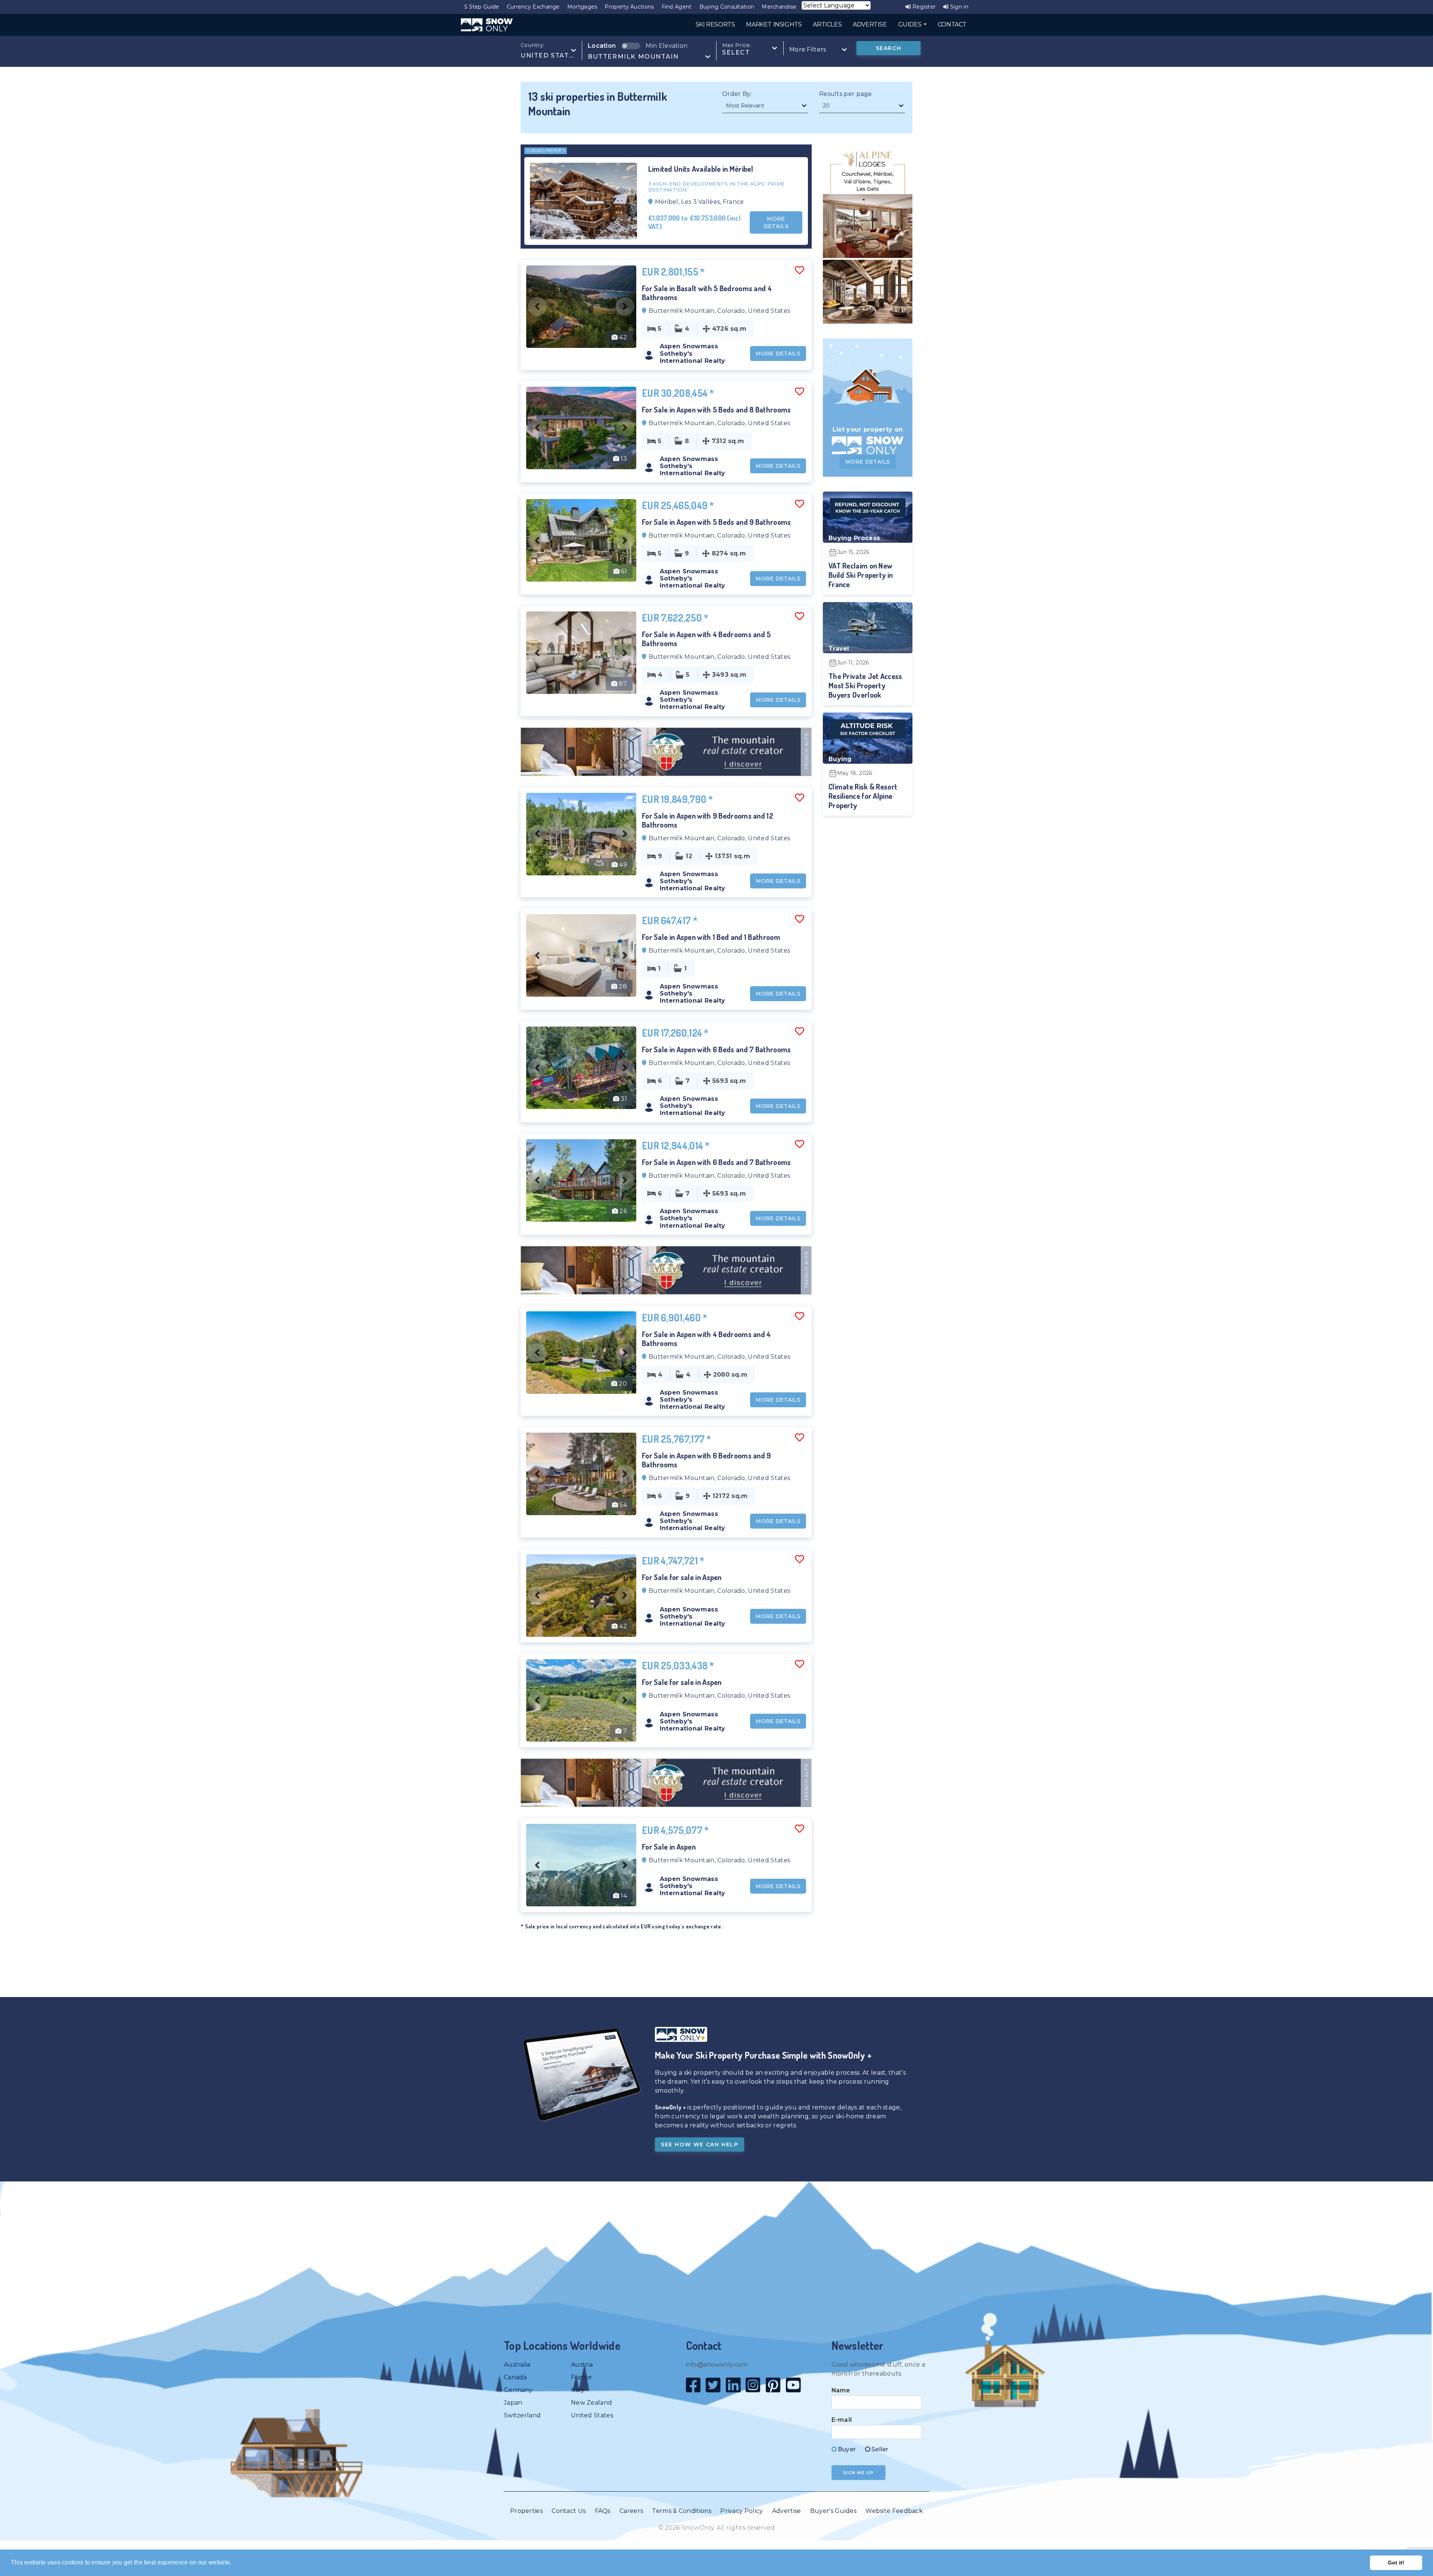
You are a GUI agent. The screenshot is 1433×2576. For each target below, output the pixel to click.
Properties (526, 2511)
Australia (517, 2365)
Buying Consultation (727, 7)
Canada (515, 2377)
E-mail (842, 2420)
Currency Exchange (533, 7)
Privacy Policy (742, 2511)
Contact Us (569, 2511)
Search (889, 48)
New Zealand (591, 2403)
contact (952, 24)
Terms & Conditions (681, 2511)
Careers (631, 2511)
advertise (870, 24)
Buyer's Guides (833, 2511)
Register (923, 7)
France (582, 2377)
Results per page (846, 94)
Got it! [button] (1396, 2563)
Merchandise (779, 7)
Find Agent (677, 7)
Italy (578, 2390)
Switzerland (522, 2415)
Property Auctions (629, 7)
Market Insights (774, 24)
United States (592, 2415)
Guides (911, 24)
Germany (518, 2390)
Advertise (787, 2511)
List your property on (868, 429)
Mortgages (582, 7)
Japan (513, 2403)
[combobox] (548, 51)
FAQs (603, 2511)
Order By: (737, 94)
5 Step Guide (482, 7)
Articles (827, 24)
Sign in (959, 7)
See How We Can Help (700, 2144)
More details (776, 222)
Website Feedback (894, 2511)
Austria (582, 2365)
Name (841, 2390)
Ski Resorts (715, 24)
